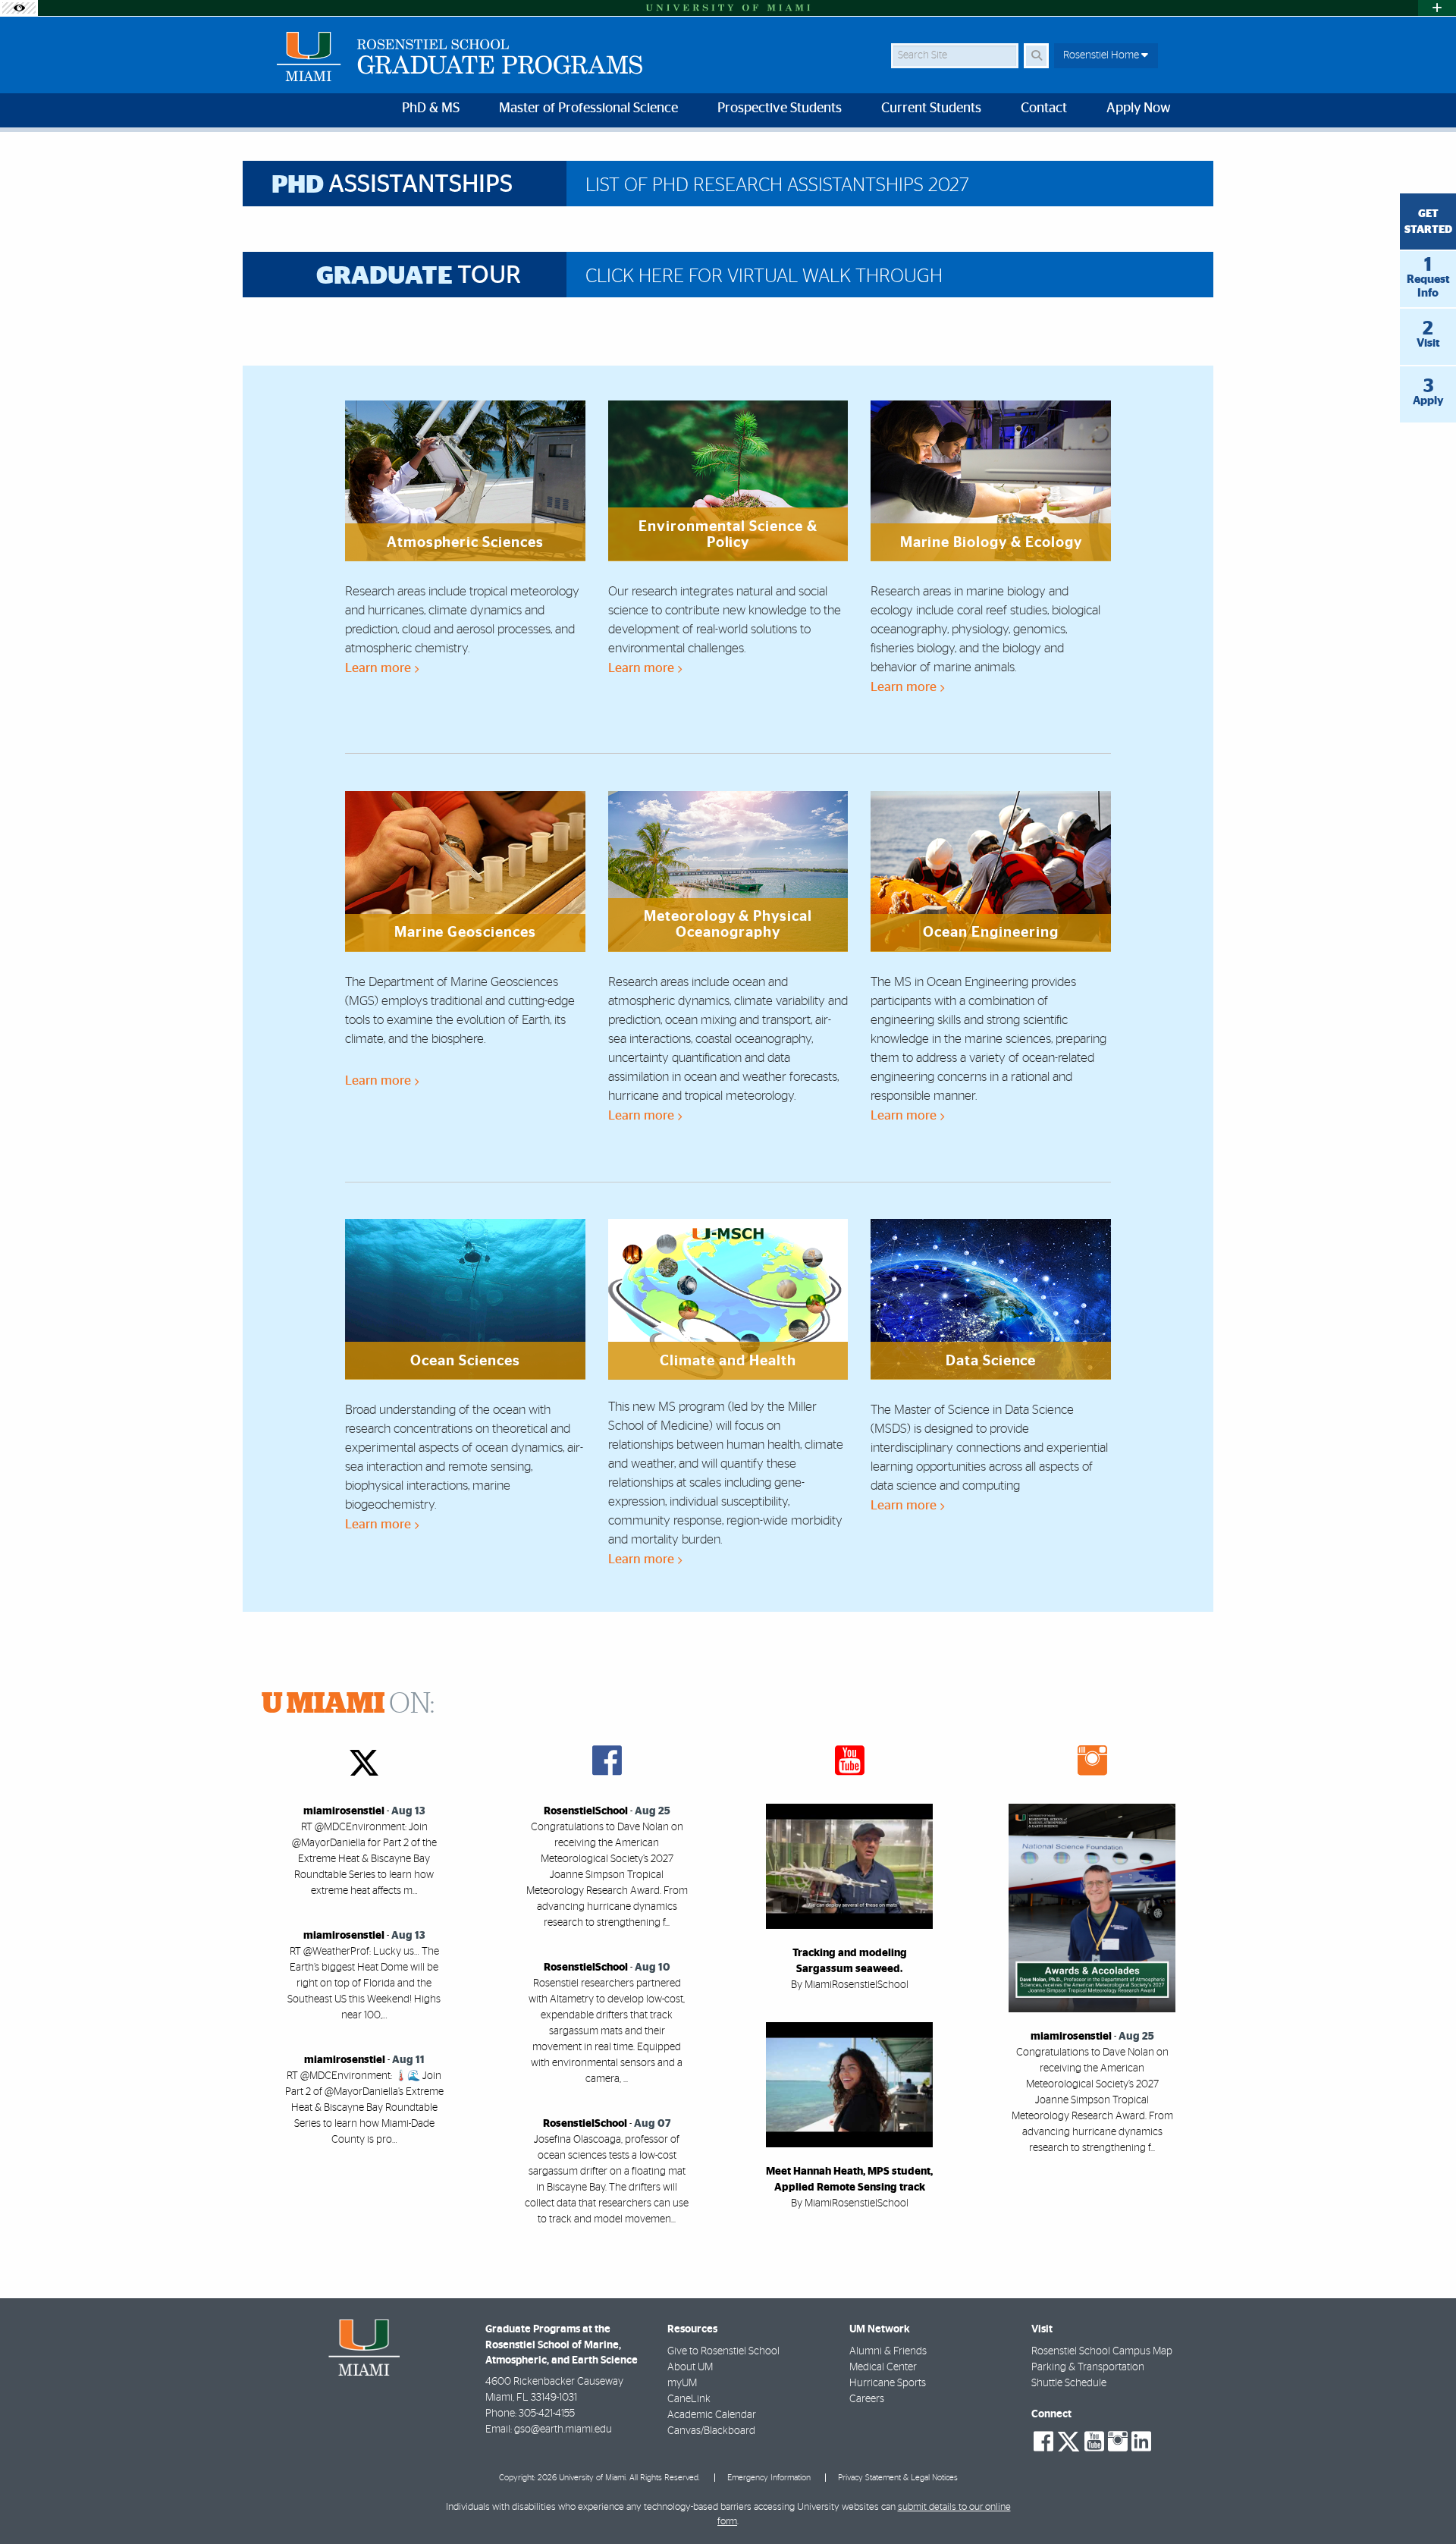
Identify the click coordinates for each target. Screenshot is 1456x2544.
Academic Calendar (712, 2415)
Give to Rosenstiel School (723, 2351)
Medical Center (883, 2367)
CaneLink (689, 2399)
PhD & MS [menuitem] (431, 108)
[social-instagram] (1118, 2442)
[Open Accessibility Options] (19, 8)
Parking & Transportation (1088, 2367)
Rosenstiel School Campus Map (1102, 2351)
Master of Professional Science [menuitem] (588, 108)
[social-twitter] (1068, 2440)
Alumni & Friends (888, 2351)
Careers (867, 2399)
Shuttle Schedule (1069, 2383)
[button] (1423, 2502)
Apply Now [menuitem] (1139, 108)
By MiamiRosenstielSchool (850, 1985)
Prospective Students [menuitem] (780, 108)
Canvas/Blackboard (711, 2431)
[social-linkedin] (1141, 2442)
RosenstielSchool (586, 1811)
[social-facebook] (1043, 2442)
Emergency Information (769, 2478)
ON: (348, 1704)
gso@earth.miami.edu (563, 2429)
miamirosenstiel (344, 1811)
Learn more (380, 668)
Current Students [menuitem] (931, 108)
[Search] (1036, 56)
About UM (690, 2367)
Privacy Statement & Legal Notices (898, 2478)
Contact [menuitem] (1044, 108)
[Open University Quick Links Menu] (1437, 8)
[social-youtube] (1094, 2442)
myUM (682, 2383)
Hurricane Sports (888, 2383)
